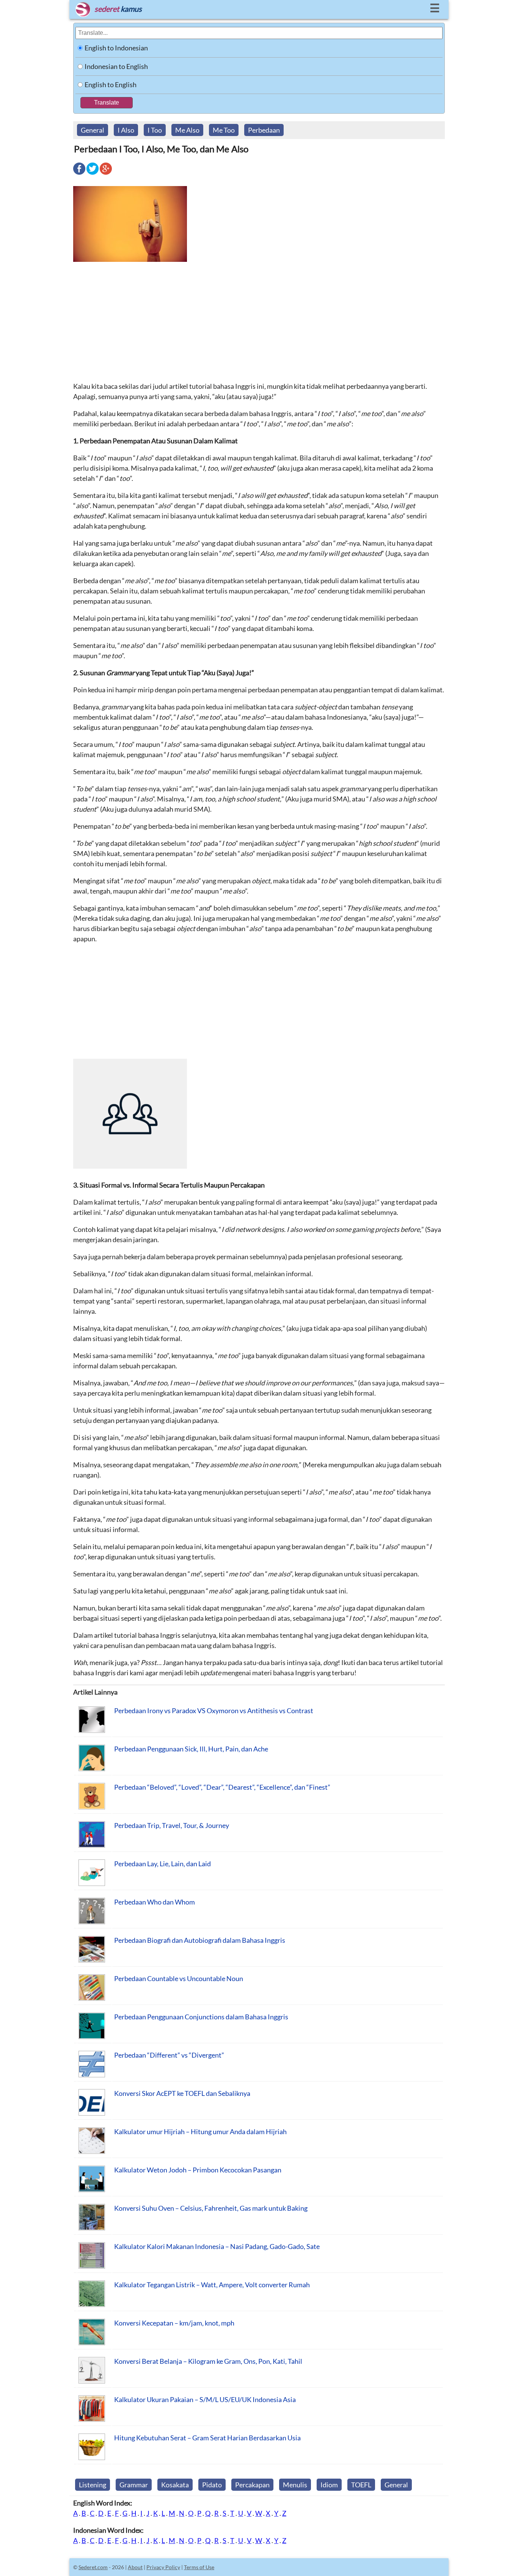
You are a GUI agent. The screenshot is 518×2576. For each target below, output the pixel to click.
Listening (93, 2485)
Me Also (187, 130)
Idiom (329, 2485)
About (135, 2567)
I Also (126, 130)
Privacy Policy (163, 2567)
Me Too (224, 130)
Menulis (295, 2485)
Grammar (134, 2485)
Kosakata (175, 2485)
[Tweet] (93, 174)
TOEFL (361, 2485)
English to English (111, 85)
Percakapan (252, 2485)
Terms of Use (199, 2567)
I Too (155, 130)
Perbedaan (264, 130)
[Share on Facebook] (79, 174)
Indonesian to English (116, 66)
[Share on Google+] (106, 174)
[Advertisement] (259, 321)
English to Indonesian (116, 48)
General (93, 130)
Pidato (212, 2485)
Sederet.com (93, 2567)
